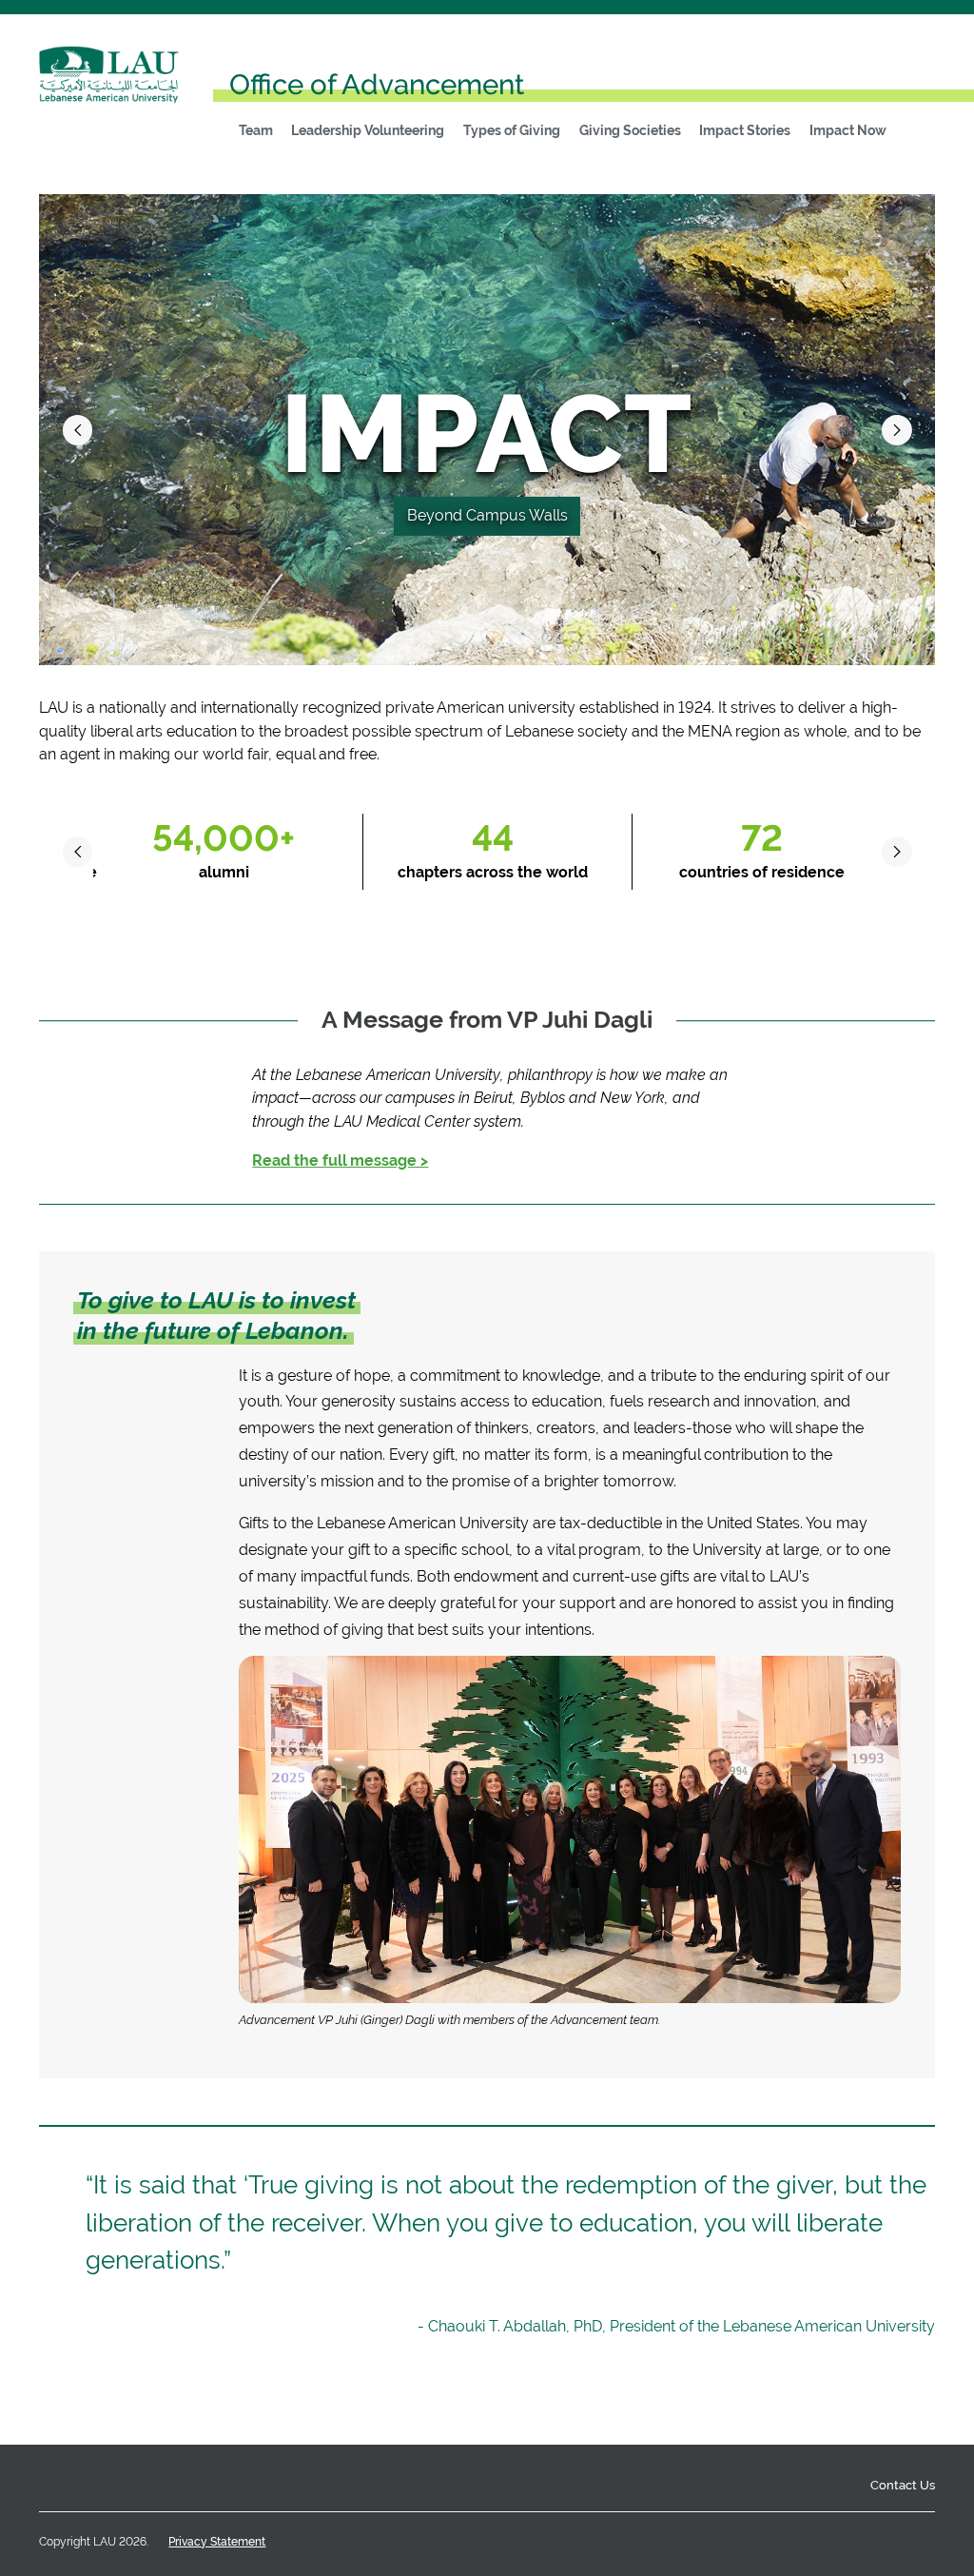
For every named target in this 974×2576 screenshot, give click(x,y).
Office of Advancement (377, 85)
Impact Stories (745, 130)
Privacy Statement (217, 2542)
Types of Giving (512, 130)
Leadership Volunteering (368, 130)
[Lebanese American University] (109, 87)
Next (897, 430)
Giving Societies (630, 130)
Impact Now (848, 130)
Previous (78, 430)
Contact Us (903, 2485)
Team (256, 130)
